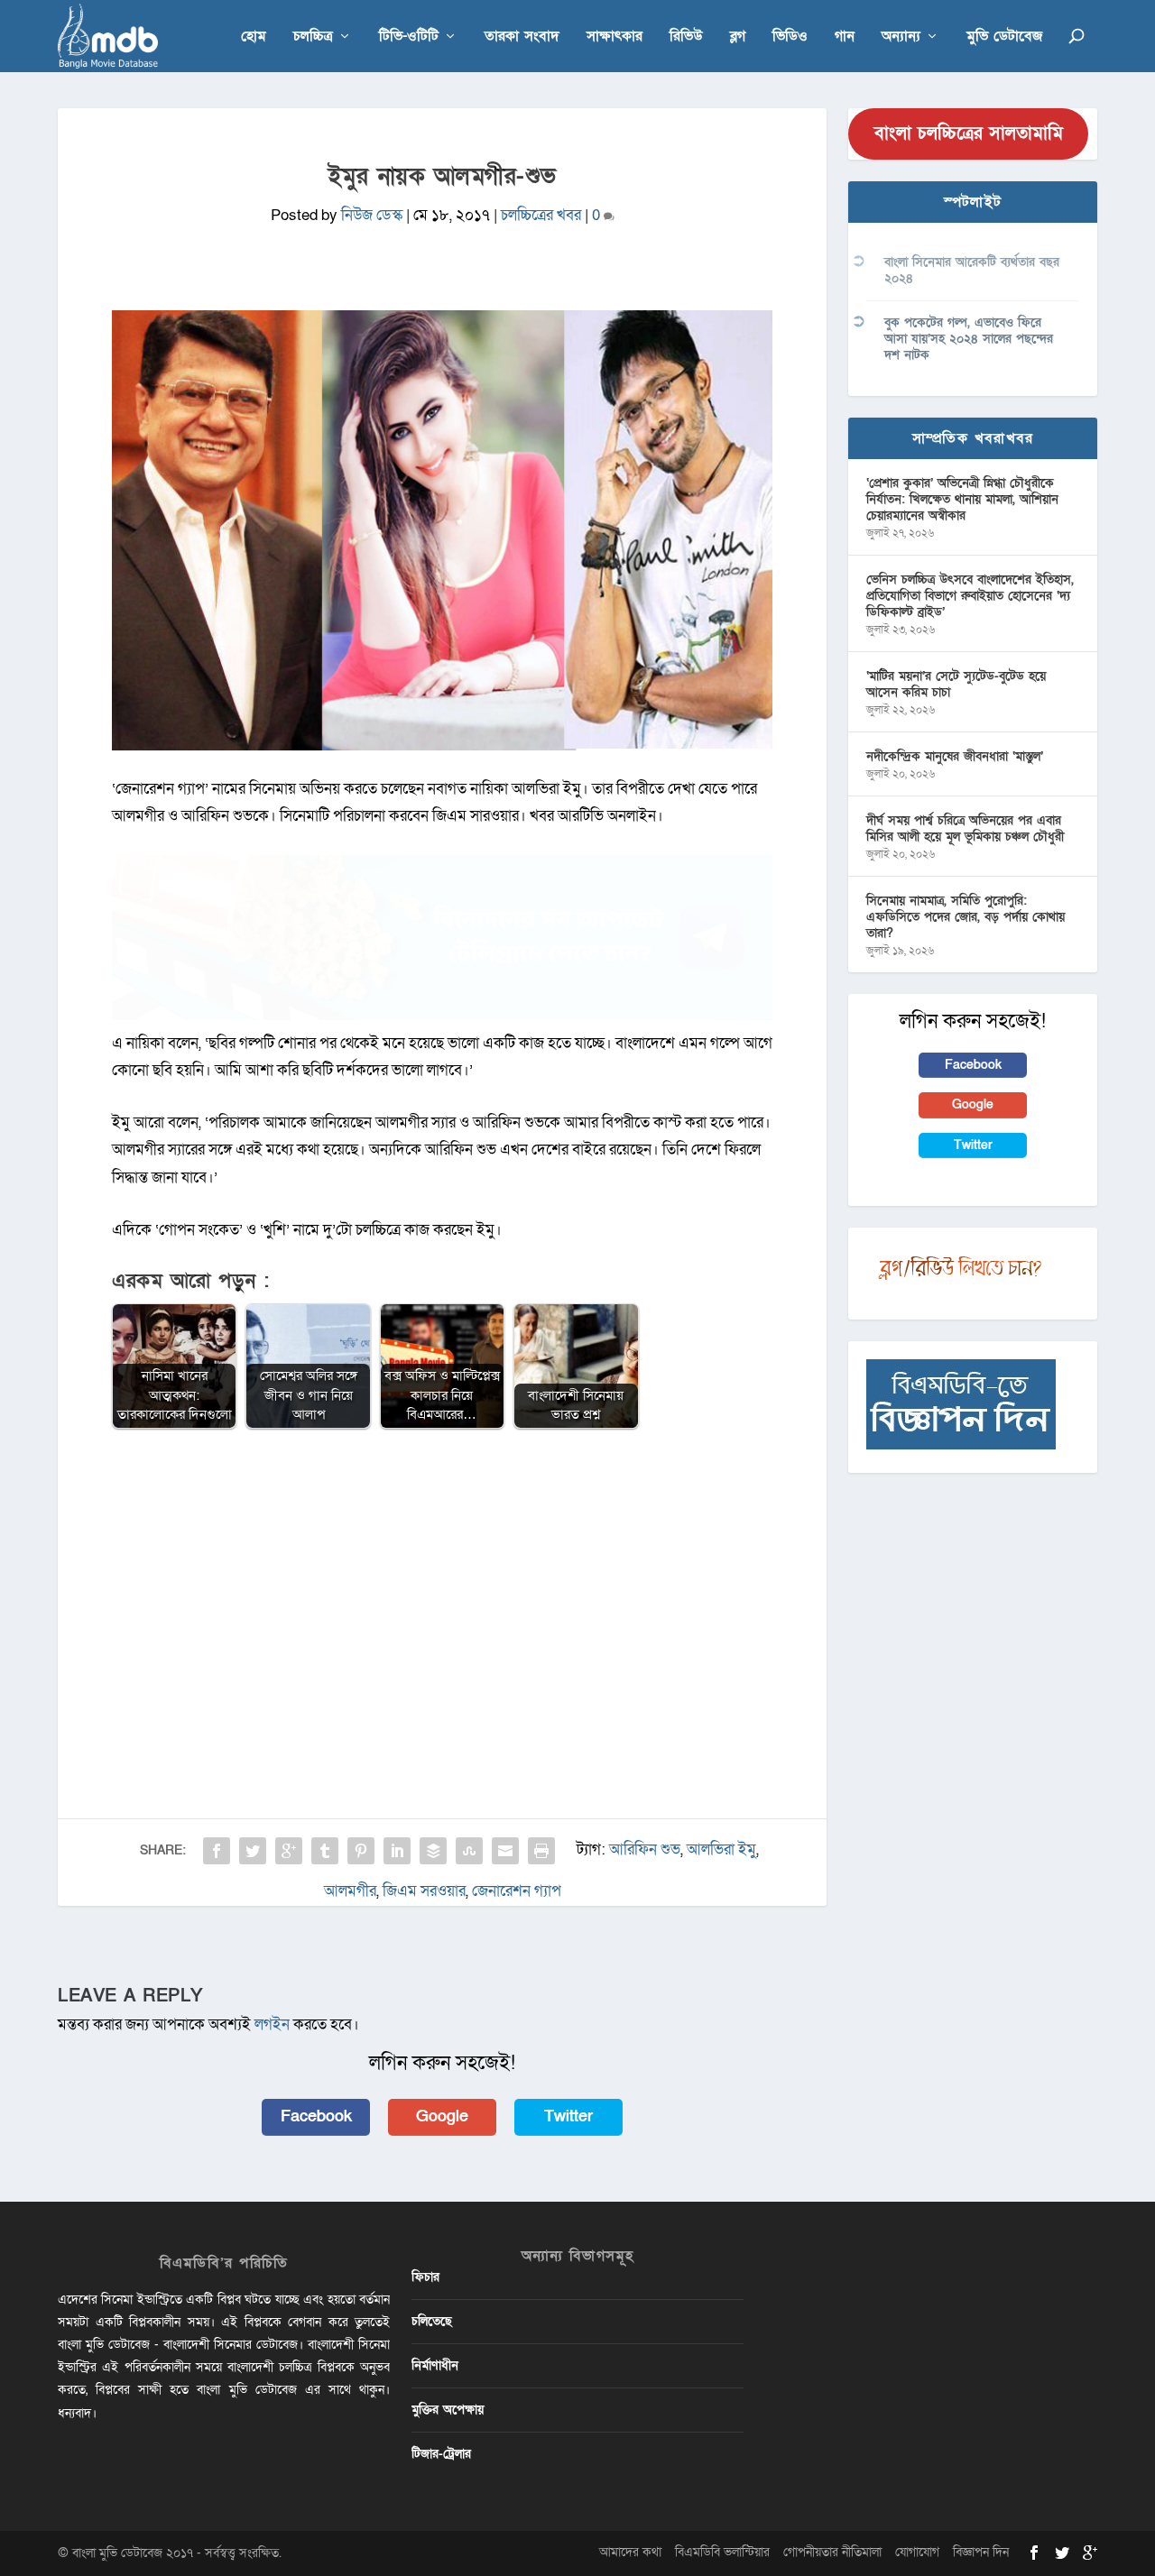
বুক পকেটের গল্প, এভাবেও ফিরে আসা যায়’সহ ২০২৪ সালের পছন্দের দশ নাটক (969, 339)
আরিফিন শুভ (645, 1849)
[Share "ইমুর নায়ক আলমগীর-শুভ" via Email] (505, 1851)
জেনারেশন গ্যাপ (517, 1891)
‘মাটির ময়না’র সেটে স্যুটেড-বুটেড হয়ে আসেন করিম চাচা (956, 684)
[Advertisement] (442, 1575)
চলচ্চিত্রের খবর (541, 215)
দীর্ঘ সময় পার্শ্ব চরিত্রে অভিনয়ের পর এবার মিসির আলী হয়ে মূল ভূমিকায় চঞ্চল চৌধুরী (965, 828)
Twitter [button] (568, 2116)
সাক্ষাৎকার (614, 37)
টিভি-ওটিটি (409, 37)
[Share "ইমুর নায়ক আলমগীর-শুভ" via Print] (541, 1851)
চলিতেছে (432, 2321)
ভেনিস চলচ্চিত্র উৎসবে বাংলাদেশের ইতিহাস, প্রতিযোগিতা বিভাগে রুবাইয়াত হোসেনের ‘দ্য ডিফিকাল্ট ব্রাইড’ (970, 596)
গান (845, 37)
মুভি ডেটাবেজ (1004, 37)
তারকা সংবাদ (522, 37)
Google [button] (442, 2116)
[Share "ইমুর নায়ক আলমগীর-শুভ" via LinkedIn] (397, 1851)
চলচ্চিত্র (313, 37)
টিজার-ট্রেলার (441, 2454)
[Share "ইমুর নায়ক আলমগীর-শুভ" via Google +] (289, 1851)
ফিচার (425, 2277)
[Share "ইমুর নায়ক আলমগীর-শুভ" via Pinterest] (361, 1851)
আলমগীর (350, 1891)
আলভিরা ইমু (721, 1849)
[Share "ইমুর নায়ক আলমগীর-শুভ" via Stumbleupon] (469, 1851)
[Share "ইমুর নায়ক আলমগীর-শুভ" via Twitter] (253, 1851)
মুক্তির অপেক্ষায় (448, 2410)
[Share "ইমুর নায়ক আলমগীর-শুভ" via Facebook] (217, 1851)
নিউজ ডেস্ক (372, 215)
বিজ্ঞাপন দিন (981, 2552)
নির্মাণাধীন (435, 2365)
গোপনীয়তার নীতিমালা (832, 2552)
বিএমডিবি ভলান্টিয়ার (722, 2552)
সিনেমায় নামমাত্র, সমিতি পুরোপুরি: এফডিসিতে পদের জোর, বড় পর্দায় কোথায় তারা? (966, 917)
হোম (254, 37)
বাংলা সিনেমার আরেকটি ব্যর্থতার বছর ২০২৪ (972, 270)
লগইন (272, 2024)
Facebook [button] (316, 2116)
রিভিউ (686, 37)
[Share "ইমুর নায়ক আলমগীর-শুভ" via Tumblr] (325, 1851)
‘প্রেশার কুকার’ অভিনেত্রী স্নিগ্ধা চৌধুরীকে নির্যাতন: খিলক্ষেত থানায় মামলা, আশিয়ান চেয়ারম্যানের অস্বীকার (962, 499)
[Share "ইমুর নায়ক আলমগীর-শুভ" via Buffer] (433, 1851)
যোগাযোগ (917, 2552)
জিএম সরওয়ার (424, 1891)
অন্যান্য (901, 37)
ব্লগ (738, 37)
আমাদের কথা (630, 2552)
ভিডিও (790, 37)
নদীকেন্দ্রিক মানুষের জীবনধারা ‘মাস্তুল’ (955, 756)
